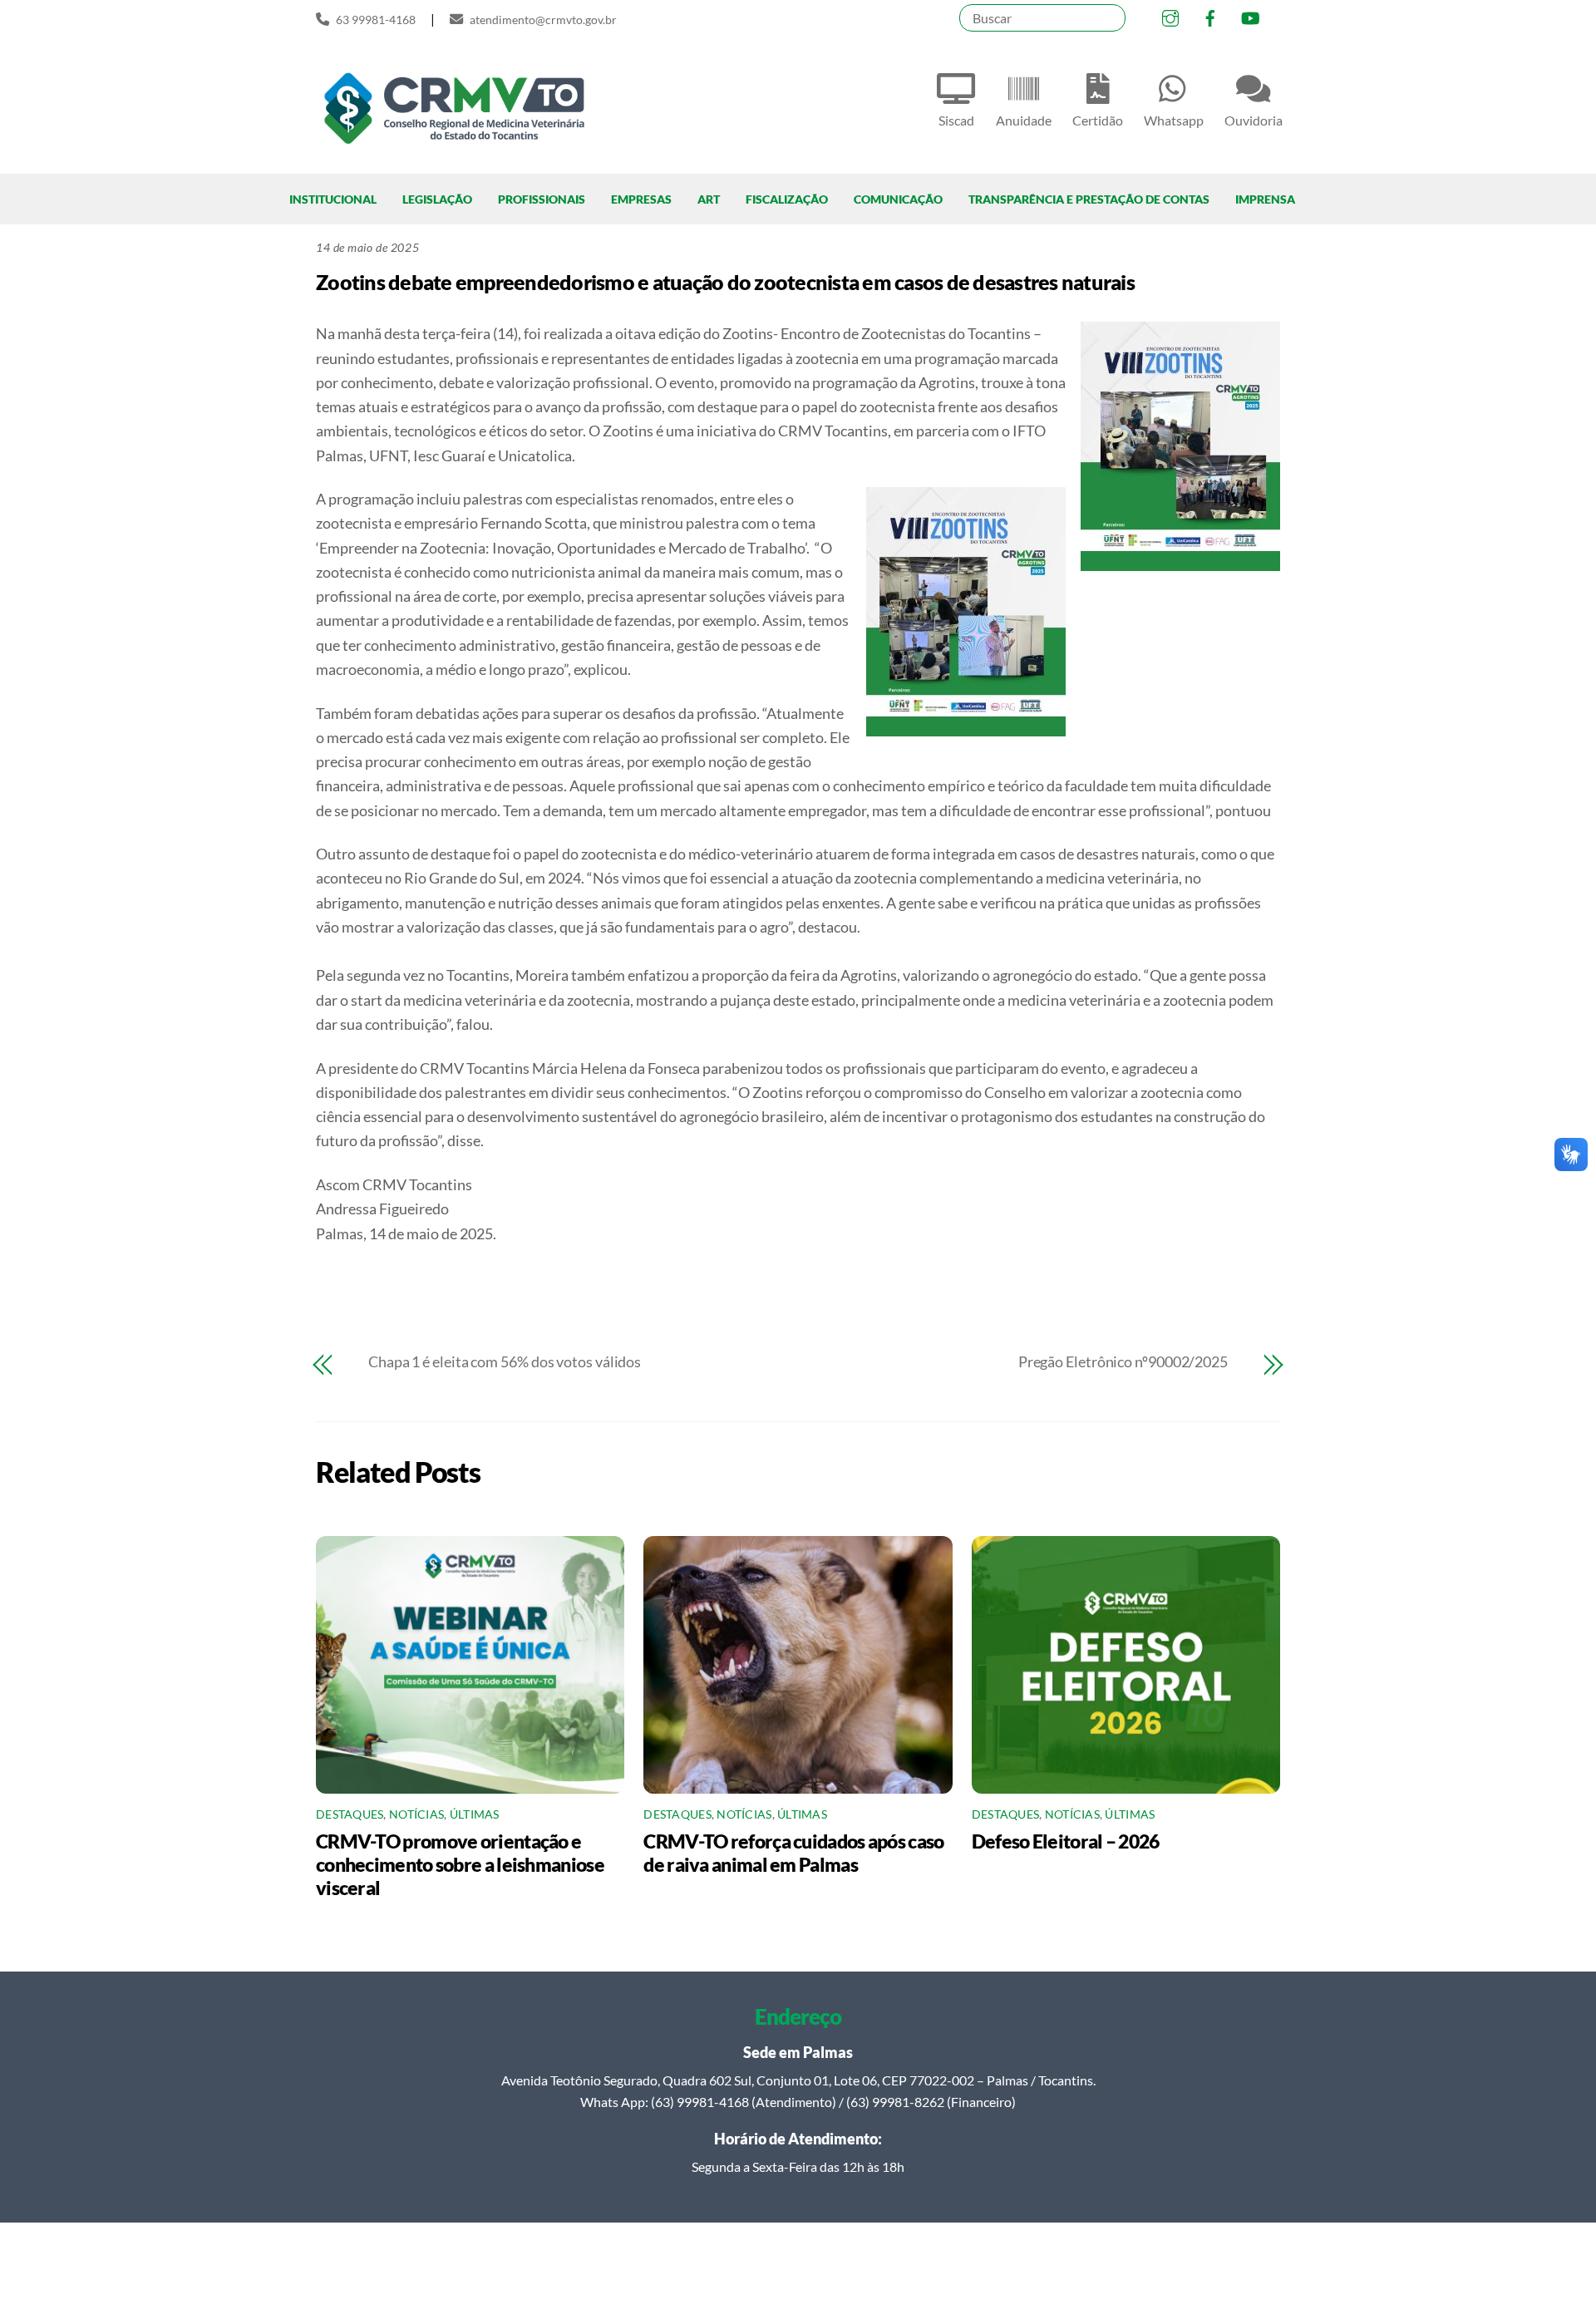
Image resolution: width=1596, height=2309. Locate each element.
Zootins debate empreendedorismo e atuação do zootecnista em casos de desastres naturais (725, 282)
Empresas (641, 199)
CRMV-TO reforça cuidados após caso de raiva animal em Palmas (793, 1853)
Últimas (475, 1814)
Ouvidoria (1254, 120)
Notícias (416, 1814)
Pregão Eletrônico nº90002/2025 (1123, 1361)
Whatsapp (1174, 120)
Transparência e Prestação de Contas (1089, 199)
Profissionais (542, 199)
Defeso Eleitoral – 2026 (1066, 1841)
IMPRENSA (1265, 199)
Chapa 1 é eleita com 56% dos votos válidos (505, 1361)
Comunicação (898, 199)
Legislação (437, 199)
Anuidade (1024, 120)
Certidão (1098, 120)
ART (709, 199)
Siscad (956, 120)
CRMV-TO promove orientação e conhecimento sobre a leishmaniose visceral (460, 1864)
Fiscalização (787, 199)
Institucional (333, 199)
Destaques (350, 1814)
